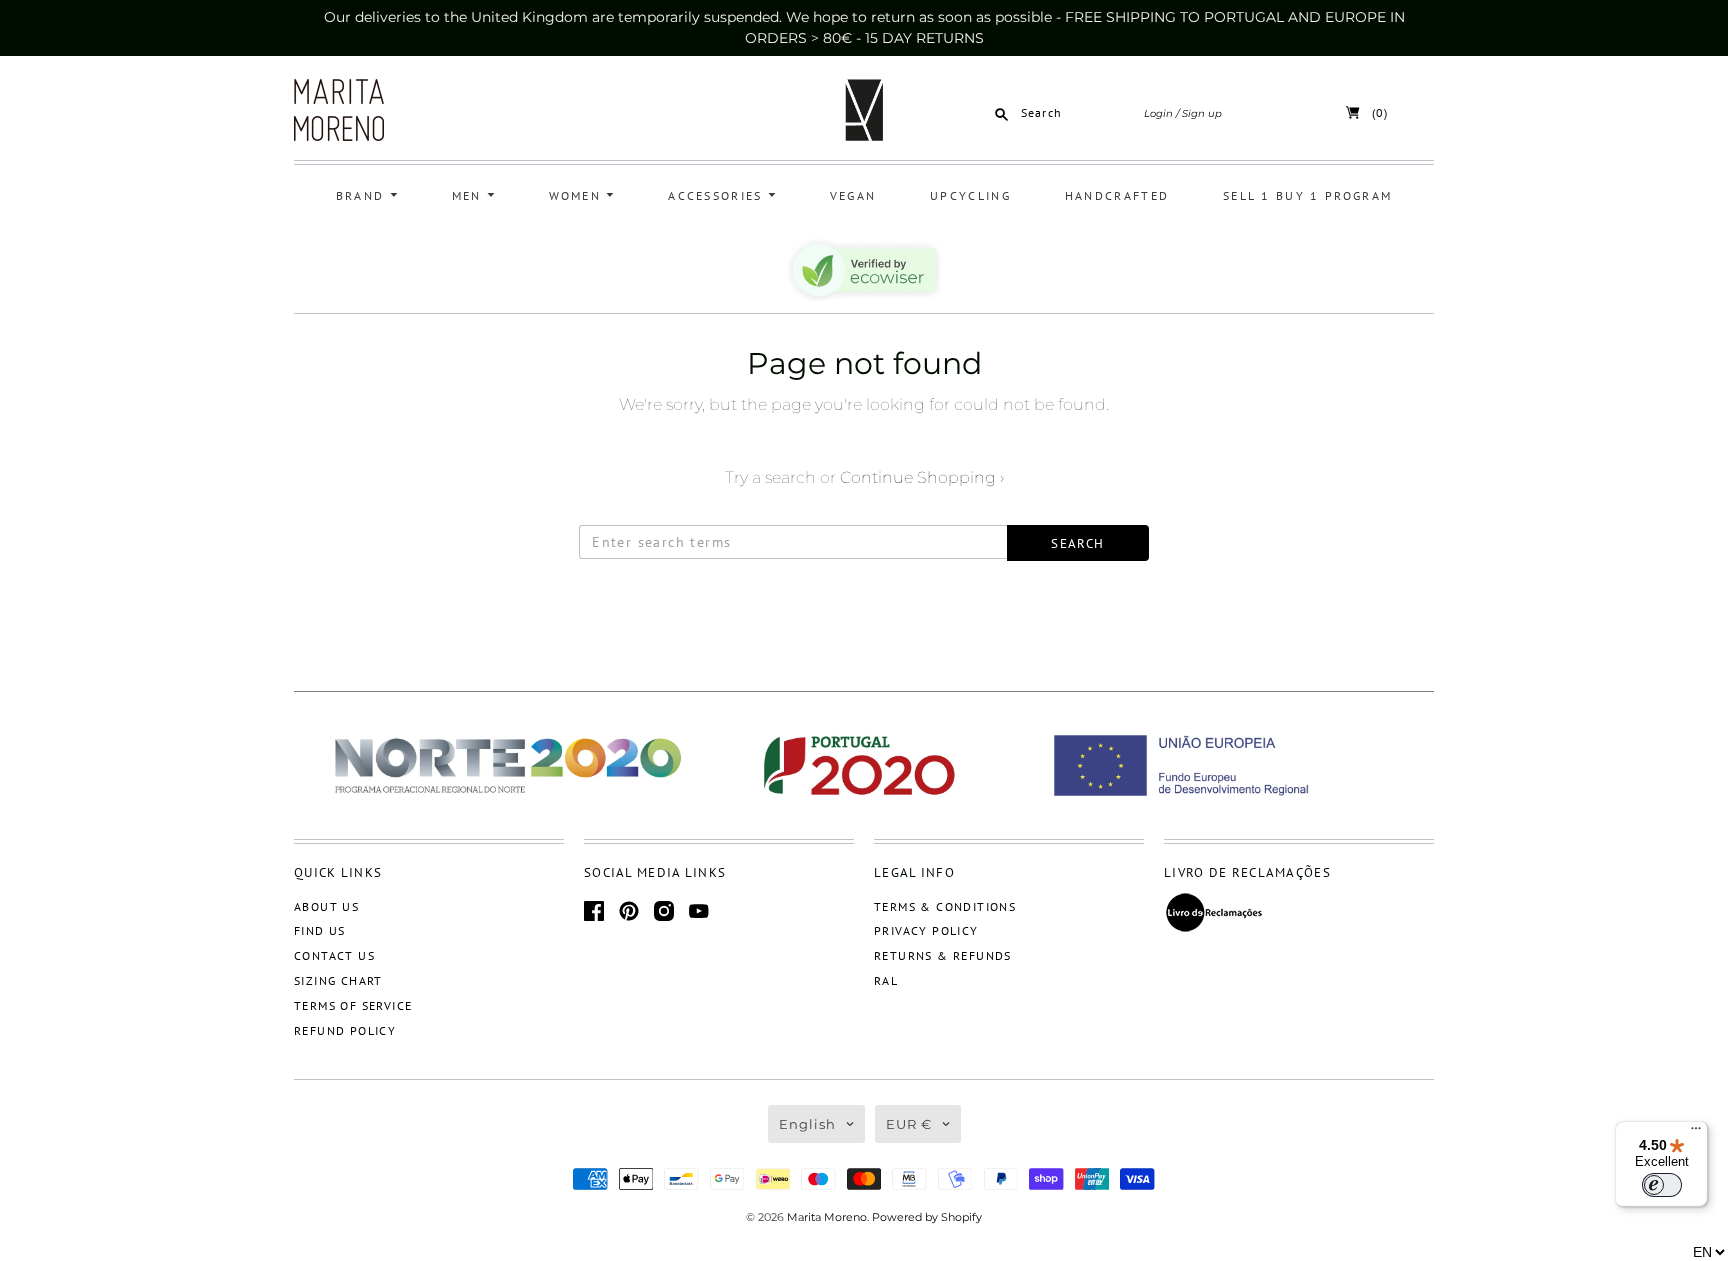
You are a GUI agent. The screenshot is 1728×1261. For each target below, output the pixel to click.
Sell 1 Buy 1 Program (1307, 195)
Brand (363, 195)
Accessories (718, 195)
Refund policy (345, 1030)
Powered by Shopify (927, 1217)
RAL (886, 980)
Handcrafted (1117, 195)
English (807, 1124)
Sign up (1202, 113)
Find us (320, 930)
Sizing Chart (338, 980)
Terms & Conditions (945, 906)
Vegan (853, 195)
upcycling (970, 195)
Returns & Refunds (943, 955)
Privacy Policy (926, 930)
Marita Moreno (827, 1217)
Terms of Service (353, 1005)
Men (469, 195)
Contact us (334, 955)
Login (1158, 113)
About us (326, 906)
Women (578, 195)
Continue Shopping (922, 477)
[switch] (1662, 1185)
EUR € (909, 1124)
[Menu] (1696, 1133)
